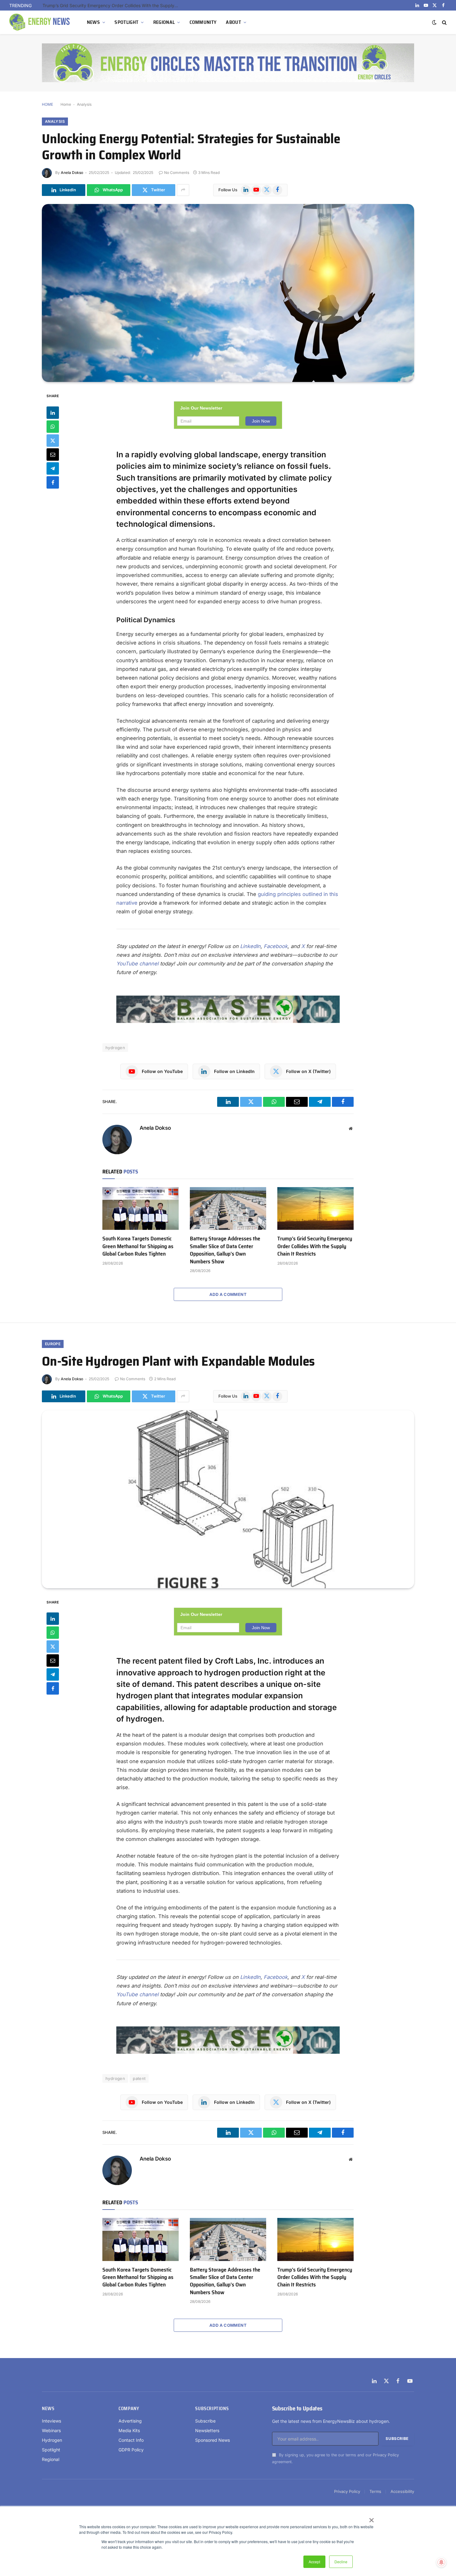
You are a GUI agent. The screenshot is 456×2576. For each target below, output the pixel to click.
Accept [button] (314, 2562)
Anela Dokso (72, 173)
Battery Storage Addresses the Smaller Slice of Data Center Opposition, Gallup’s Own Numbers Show (225, 1250)
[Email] (53, 454)
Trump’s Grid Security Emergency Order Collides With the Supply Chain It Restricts (112, 5)
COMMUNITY (203, 22)
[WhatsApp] (53, 426)
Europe (53, 1344)
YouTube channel (137, 964)
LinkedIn (250, 946)
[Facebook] (53, 482)
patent (139, 2078)
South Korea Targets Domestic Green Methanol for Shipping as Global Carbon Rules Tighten (138, 1246)
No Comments (177, 173)
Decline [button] (341, 2562)
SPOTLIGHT (126, 22)
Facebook (276, 946)
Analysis (84, 104)
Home (66, 104)
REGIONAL (164, 22)
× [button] (371, 2518)
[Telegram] (53, 468)
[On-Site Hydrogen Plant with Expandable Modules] (228, 1499)
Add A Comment (228, 1294)
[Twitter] (53, 440)
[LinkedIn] (53, 412)
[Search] (444, 22)
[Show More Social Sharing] (183, 190)
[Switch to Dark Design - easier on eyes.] (434, 22)
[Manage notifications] (441, 2562)
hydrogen (115, 1048)
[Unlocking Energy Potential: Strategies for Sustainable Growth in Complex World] (228, 293)
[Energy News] (40, 22)
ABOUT (233, 22)
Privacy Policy (386, 2455)
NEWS (93, 22)
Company (129, 2409)
